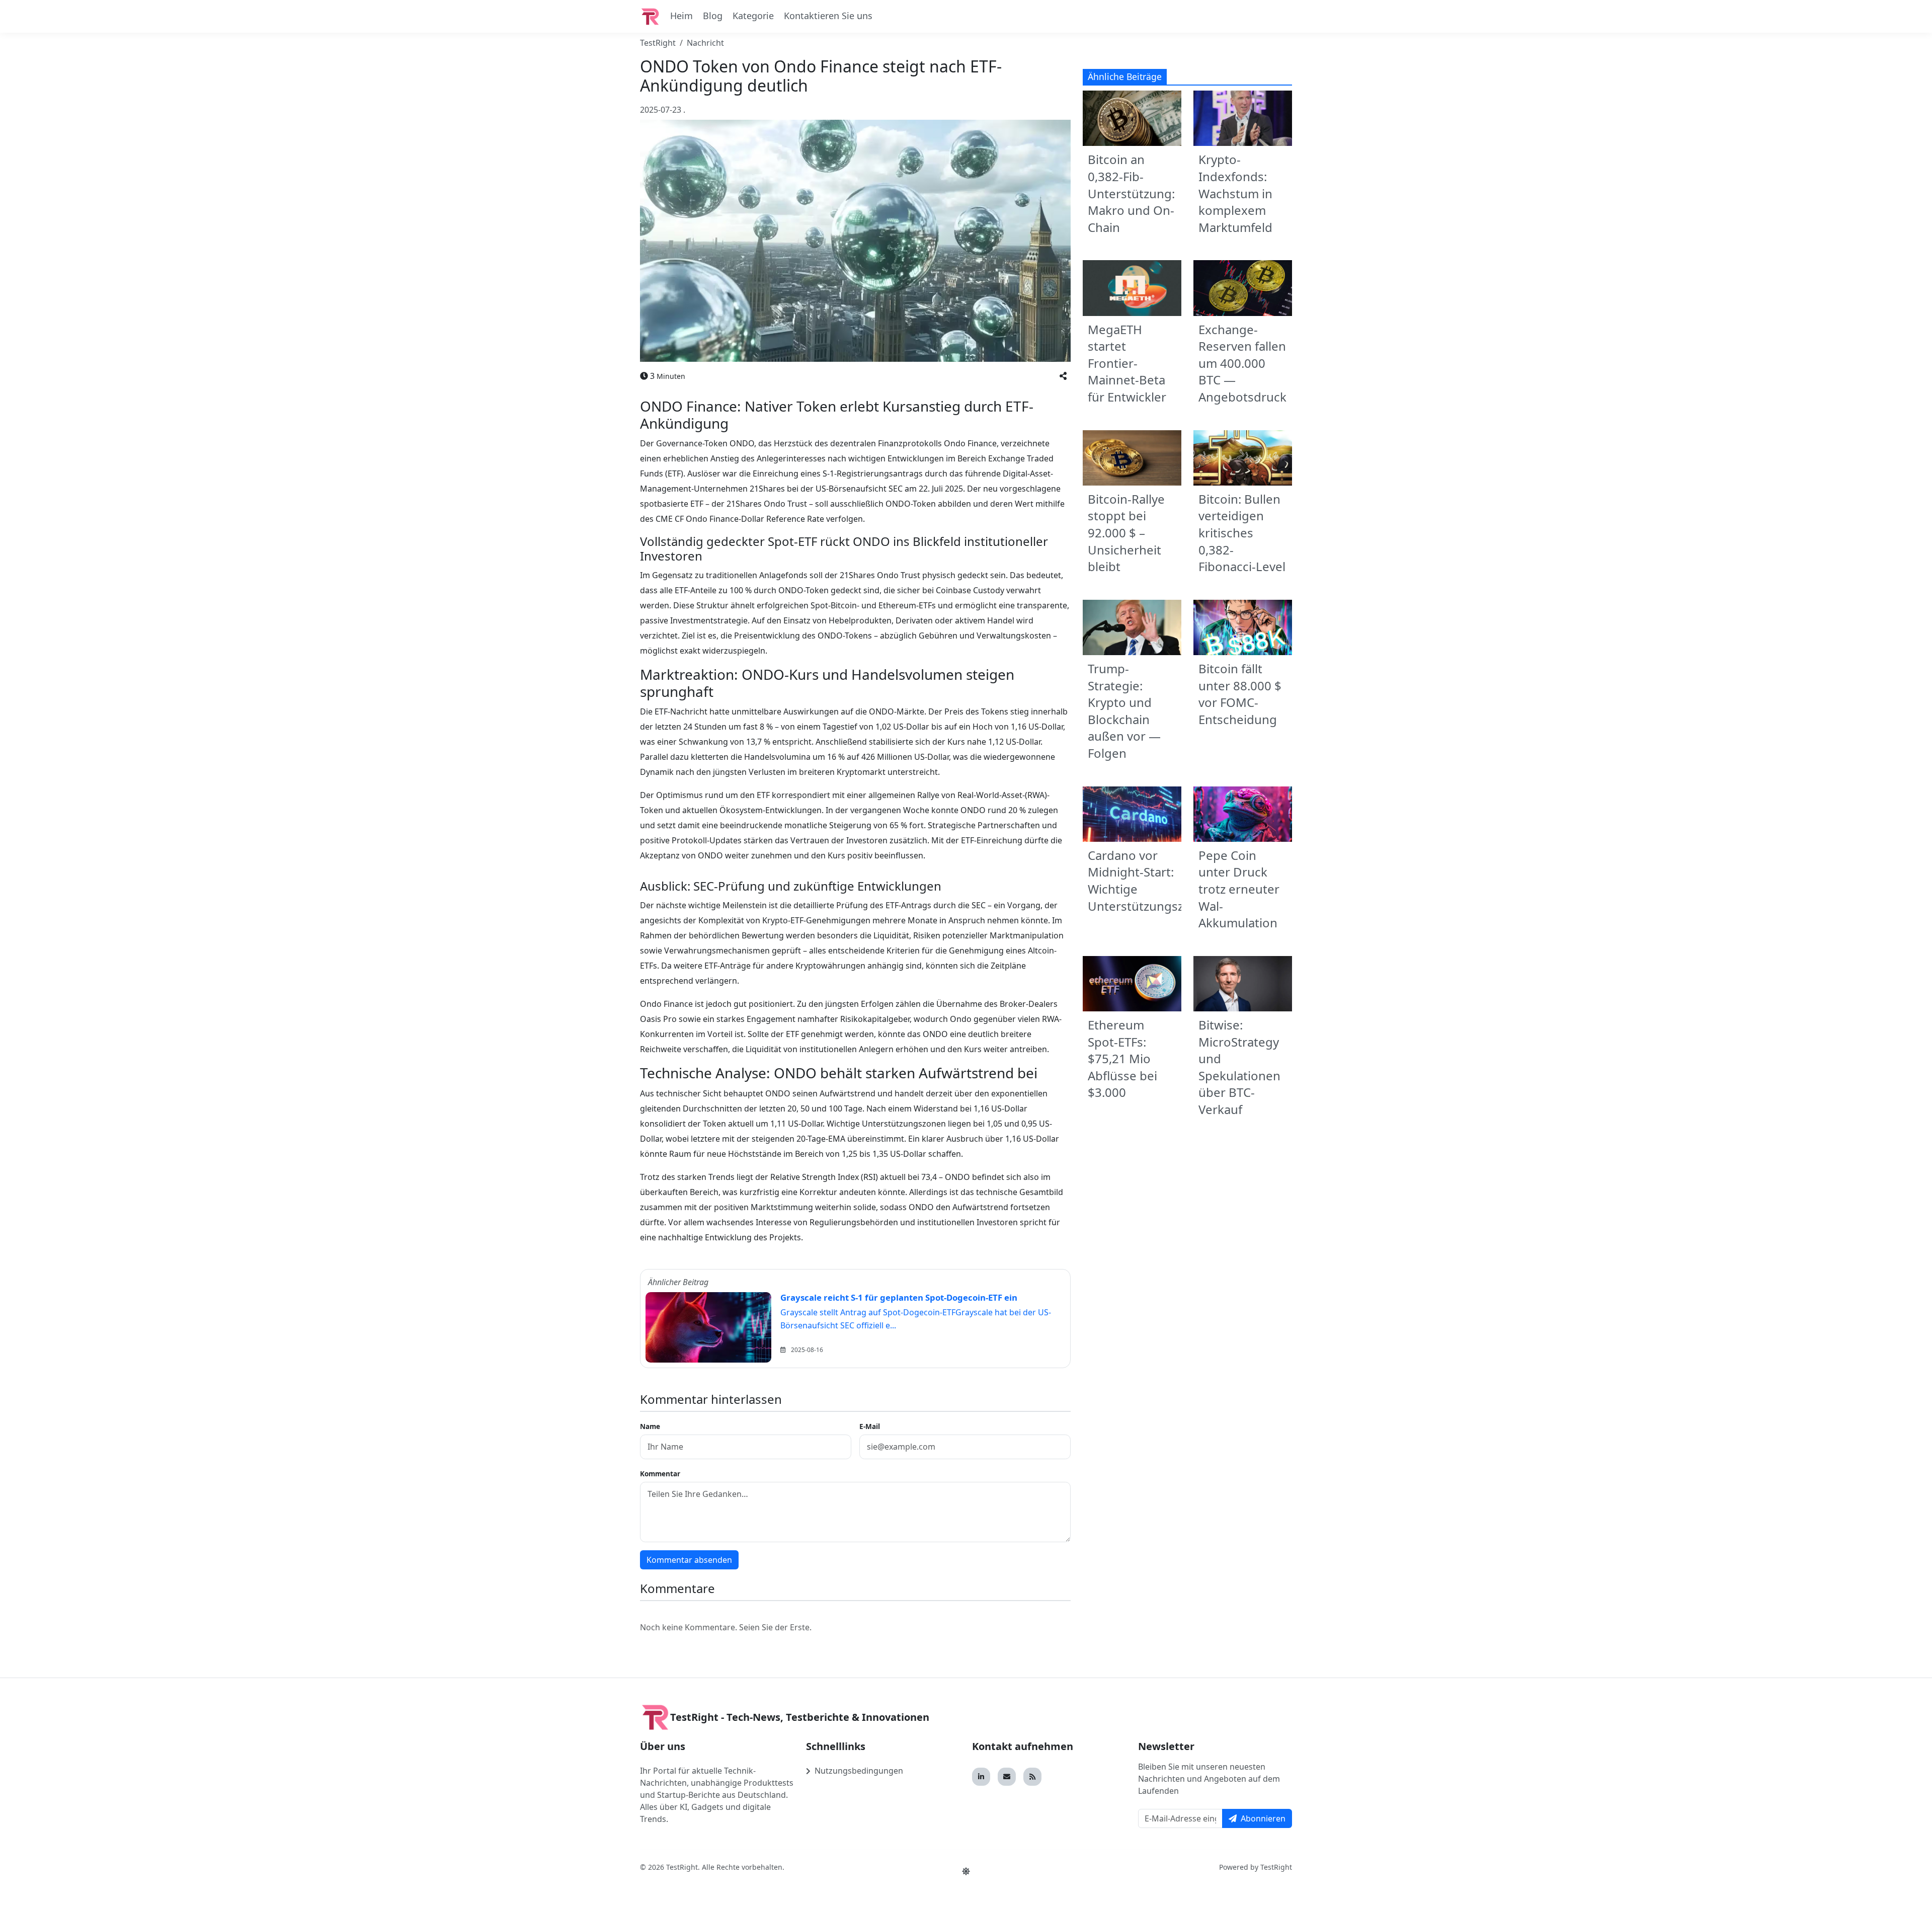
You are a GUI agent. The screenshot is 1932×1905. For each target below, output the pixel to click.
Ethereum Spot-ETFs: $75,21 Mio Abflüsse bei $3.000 (1122, 1058)
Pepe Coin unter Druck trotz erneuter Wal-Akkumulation (1239, 889)
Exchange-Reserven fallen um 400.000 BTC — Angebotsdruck (1242, 363)
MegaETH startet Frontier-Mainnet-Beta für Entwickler (1127, 363)
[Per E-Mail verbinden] (1007, 1777)
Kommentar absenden (689, 1560)
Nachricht (705, 43)
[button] (1063, 376)
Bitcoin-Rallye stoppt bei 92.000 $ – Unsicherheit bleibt (1126, 533)
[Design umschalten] (966, 1871)
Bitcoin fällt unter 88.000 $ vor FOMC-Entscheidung (1240, 694)
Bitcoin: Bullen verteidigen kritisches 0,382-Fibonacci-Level (1242, 533)
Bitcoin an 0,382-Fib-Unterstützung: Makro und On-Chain (1131, 193)
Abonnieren (1263, 1818)
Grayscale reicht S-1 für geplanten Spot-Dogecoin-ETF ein (899, 1297)
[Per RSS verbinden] (1032, 1777)
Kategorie (753, 16)
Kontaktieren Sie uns (828, 16)
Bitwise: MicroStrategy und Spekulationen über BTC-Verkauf (1239, 1067)
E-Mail (870, 1426)
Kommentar (660, 1474)
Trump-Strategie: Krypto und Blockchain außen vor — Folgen (1124, 711)
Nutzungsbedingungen (859, 1771)
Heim (681, 16)
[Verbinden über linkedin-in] (981, 1777)
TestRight (658, 43)
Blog (713, 16)
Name (650, 1426)
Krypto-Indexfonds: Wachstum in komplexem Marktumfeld (1235, 193)
